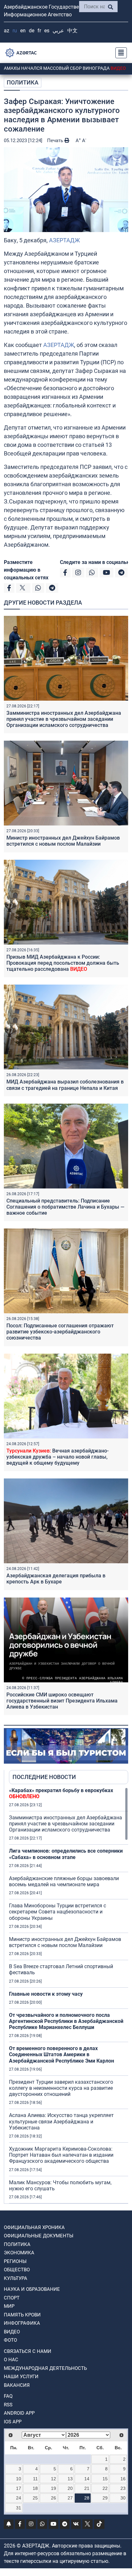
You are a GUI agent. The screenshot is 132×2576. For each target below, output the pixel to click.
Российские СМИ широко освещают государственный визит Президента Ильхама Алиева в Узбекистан (62, 1701)
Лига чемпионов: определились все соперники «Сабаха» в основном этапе (66, 1854)
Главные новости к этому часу (46, 1994)
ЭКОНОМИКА (19, 2253)
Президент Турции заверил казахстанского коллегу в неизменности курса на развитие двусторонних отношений (61, 2088)
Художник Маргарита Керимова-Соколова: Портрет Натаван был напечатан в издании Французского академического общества (61, 2155)
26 (54, 2498)
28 (87, 2498)
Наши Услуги (21, 2377)
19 (54, 2488)
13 (70, 2479)
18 (35, 2488)
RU (15, 31)
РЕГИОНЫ (15, 2261)
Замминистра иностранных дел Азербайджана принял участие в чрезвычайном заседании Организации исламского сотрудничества (64, 719)
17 (19, 2488)
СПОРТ (12, 2298)
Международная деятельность (45, 2368)
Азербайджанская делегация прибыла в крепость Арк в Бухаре (56, 1579)
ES (47, 31)
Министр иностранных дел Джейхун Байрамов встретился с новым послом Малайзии (63, 841)
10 (19, 2479)
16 (123, 2479)
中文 (72, 31)
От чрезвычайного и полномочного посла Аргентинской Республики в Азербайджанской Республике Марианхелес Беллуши (66, 2021)
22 (105, 2488)
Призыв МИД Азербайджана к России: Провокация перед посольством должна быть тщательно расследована (63, 963)
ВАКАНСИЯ (17, 2385)
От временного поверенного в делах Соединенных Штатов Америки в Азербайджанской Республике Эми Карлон (62, 2054)
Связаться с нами (28, 2351)
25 (35, 2498)
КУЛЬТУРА (16, 2278)
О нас (11, 2360)
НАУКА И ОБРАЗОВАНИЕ (32, 2289)
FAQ (8, 2396)
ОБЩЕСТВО (17, 2270)
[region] (69, 1995)
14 (87, 2479)
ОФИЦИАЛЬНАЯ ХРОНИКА (34, 2227)
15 (105, 2479)
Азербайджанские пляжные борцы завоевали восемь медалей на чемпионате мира (64, 1881)
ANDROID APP (19, 2413)
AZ (7, 31)
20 (70, 2488)
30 (123, 2498)
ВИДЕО (12, 2332)
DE (32, 31)
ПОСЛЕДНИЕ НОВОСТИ (44, 1777)
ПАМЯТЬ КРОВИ (22, 2315)
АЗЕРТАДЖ (64, 240)
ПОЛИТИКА (23, 82)
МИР (9, 2306)
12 (54, 2479)
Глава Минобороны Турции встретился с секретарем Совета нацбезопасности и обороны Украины (58, 1912)
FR (39, 31)
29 (105, 2498)
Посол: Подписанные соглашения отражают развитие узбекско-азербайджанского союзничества (60, 1332)
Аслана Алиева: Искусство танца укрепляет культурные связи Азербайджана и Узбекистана (61, 2121)
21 (87, 2488)
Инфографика (22, 2323)
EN (23, 31)
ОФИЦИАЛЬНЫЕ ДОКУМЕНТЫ (39, 2236)
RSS (8, 2405)
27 (70, 2498)
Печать (56, 141)
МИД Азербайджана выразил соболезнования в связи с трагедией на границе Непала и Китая (65, 1085)
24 (19, 2498)
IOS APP (13, 2422)
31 (19, 2508)
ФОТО (10, 2340)
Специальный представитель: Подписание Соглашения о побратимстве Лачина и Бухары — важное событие (65, 1207)
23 (123, 2488)
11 (35, 2479)
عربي (58, 31)
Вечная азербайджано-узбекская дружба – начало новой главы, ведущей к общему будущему (58, 1457)
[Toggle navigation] (119, 53)
